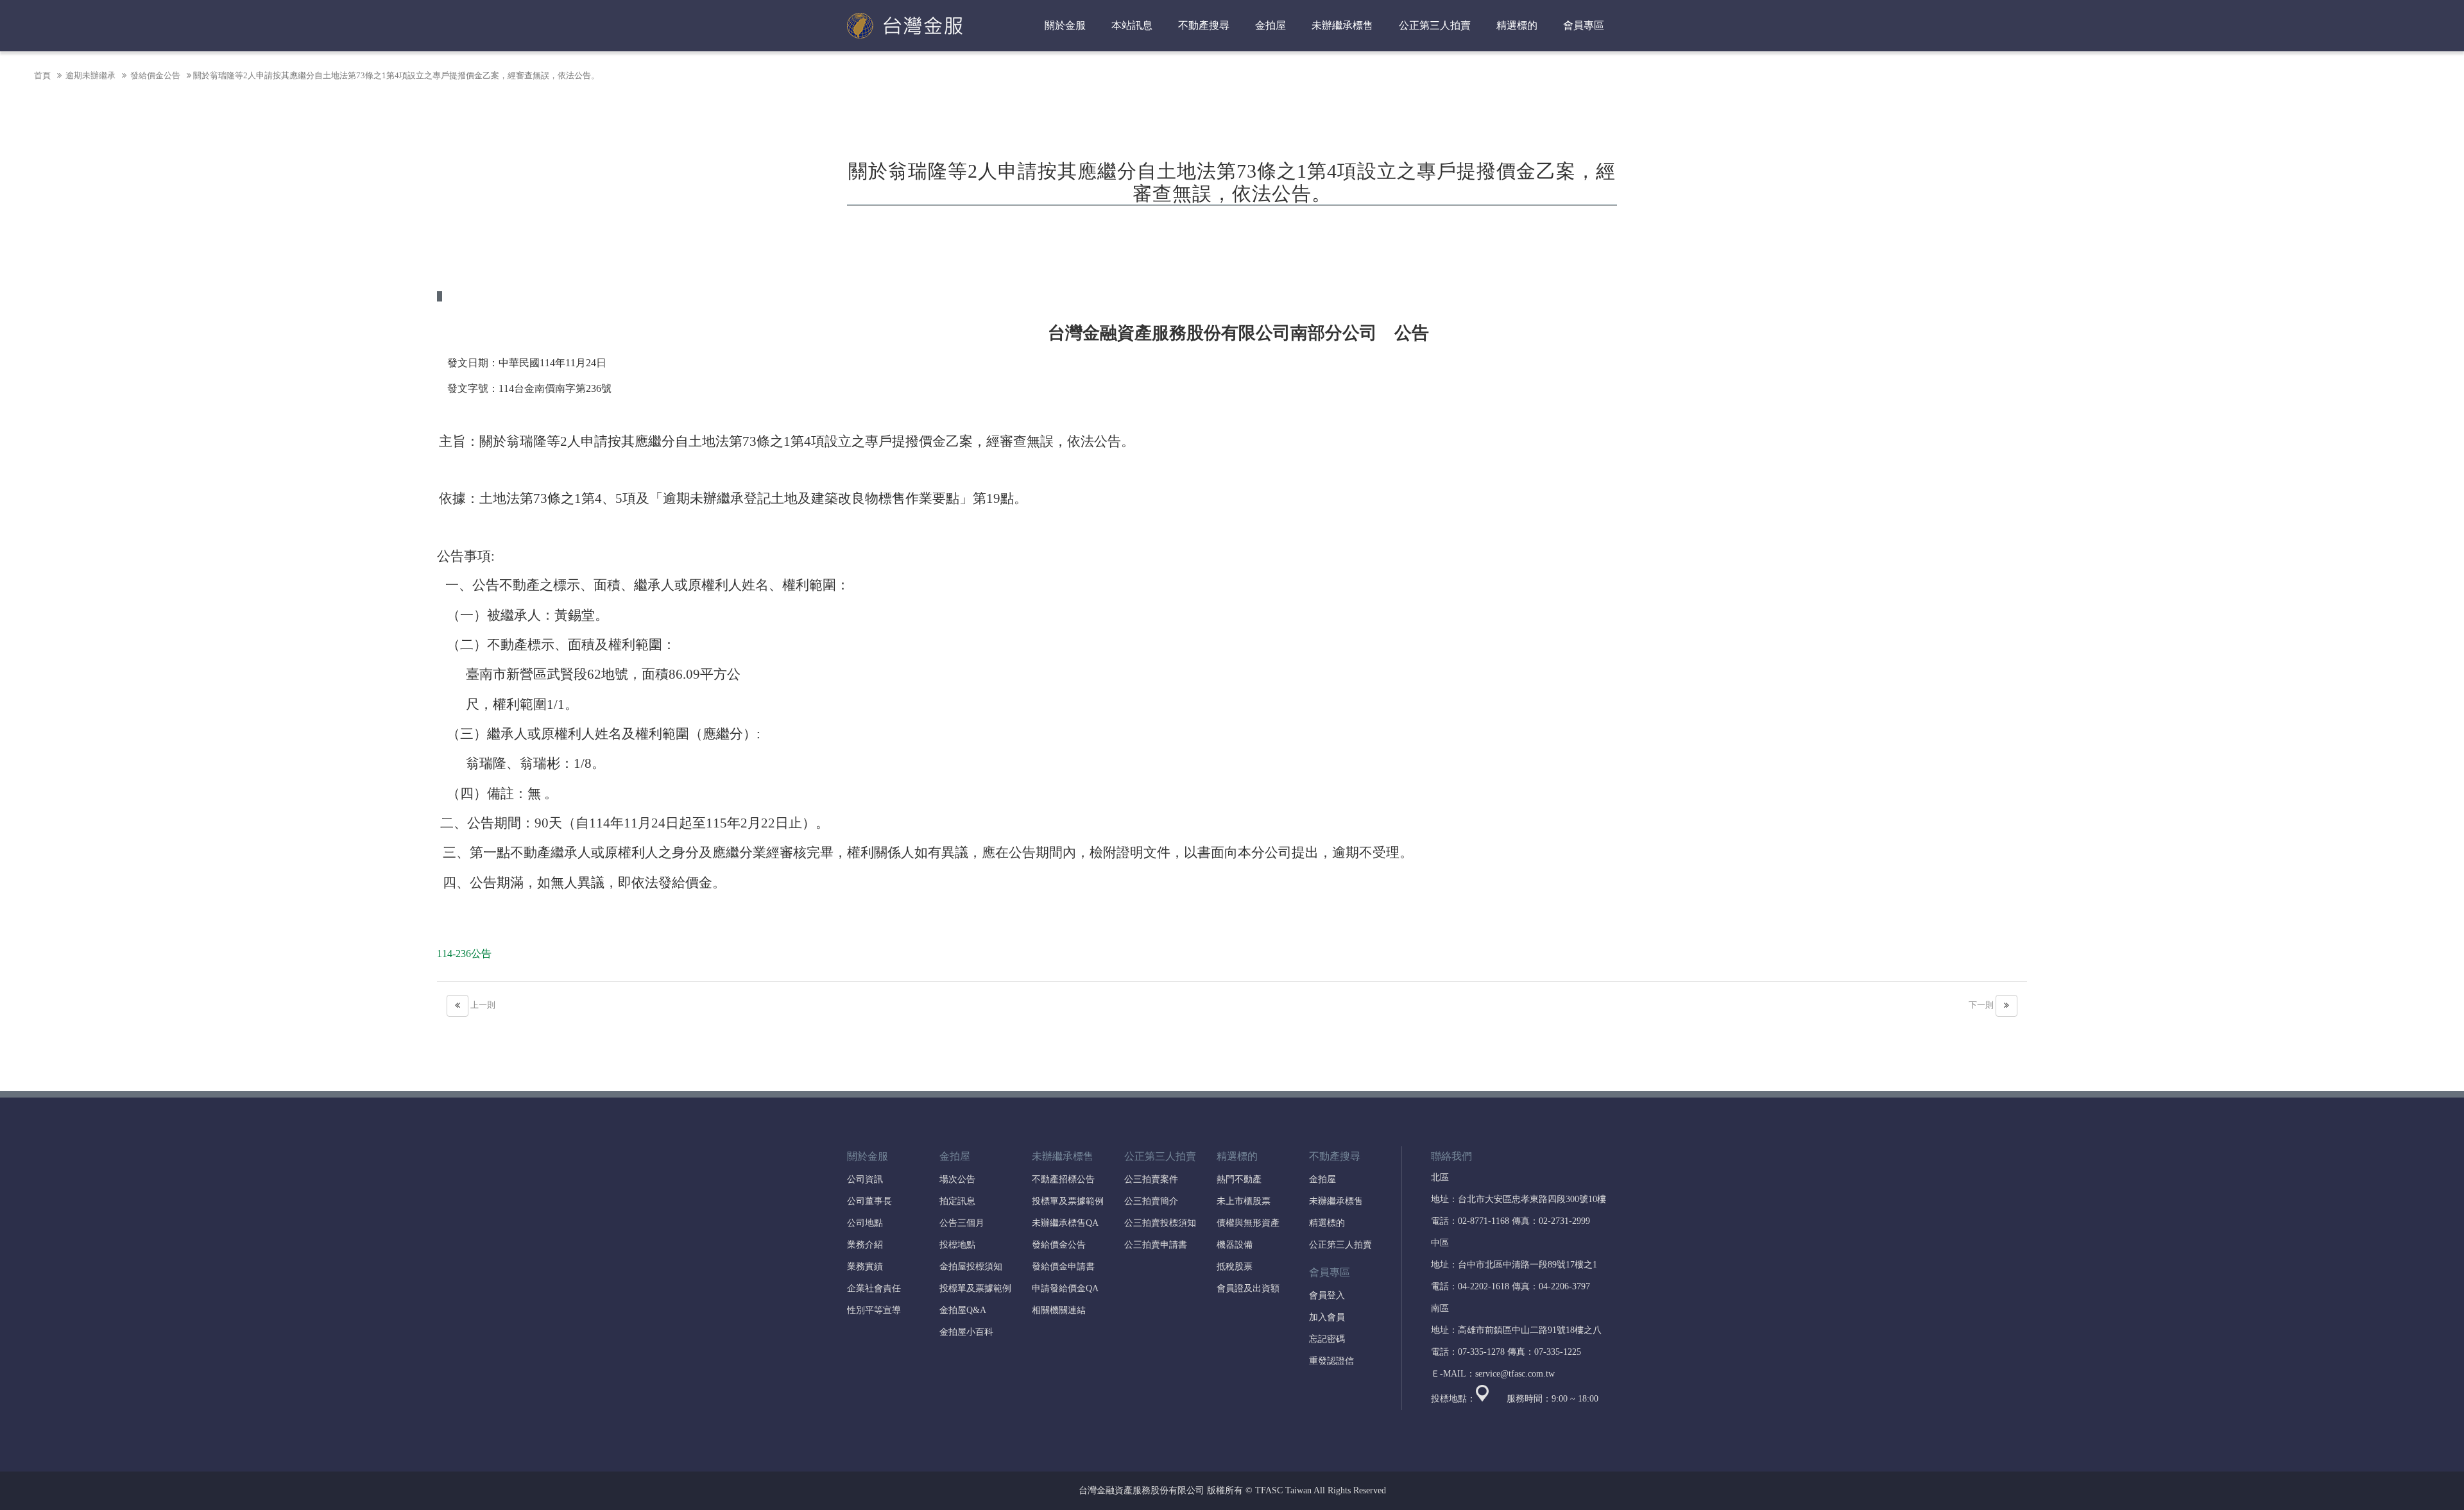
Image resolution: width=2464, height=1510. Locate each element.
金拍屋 (1322, 1179)
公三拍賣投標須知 (1160, 1223)
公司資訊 (865, 1179)
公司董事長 (869, 1201)
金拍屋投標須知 (971, 1267)
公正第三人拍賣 (1340, 1245)
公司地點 (865, 1223)
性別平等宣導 (874, 1310)
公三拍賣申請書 (1156, 1245)
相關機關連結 (1059, 1310)
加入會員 (1327, 1317)
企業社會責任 (874, 1288)
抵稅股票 (1235, 1267)
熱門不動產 (1239, 1179)
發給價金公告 (154, 75)
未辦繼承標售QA (1065, 1223)
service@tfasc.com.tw (1515, 1374)
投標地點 (957, 1245)
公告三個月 (962, 1223)
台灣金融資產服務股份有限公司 (905, 26)
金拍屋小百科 (966, 1332)
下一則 (1982, 1005)
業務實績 (865, 1267)
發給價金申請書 (1063, 1267)
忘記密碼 (1327, 1339)
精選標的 (1327, 1223)
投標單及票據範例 (975, 1288)
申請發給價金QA (1065, 1288)
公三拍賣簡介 (1151, 1201)
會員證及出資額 (1248, 1288)
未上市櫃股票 (1244, 1201)
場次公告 (957, 1179)
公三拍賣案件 (1151, 1179)
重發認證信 (1331, 1361)
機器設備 (1235, 1245)
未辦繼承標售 (1336, 1201)
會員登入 (1327, 1295)
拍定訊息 (957, 1201)
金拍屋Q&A (963, 1310)
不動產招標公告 (1063, 1179)
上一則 (482, 1005)
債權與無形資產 (1248, 1223)
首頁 (42, 75)
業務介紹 (865, 1245)
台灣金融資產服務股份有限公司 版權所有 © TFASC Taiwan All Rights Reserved (1232, 1490)
